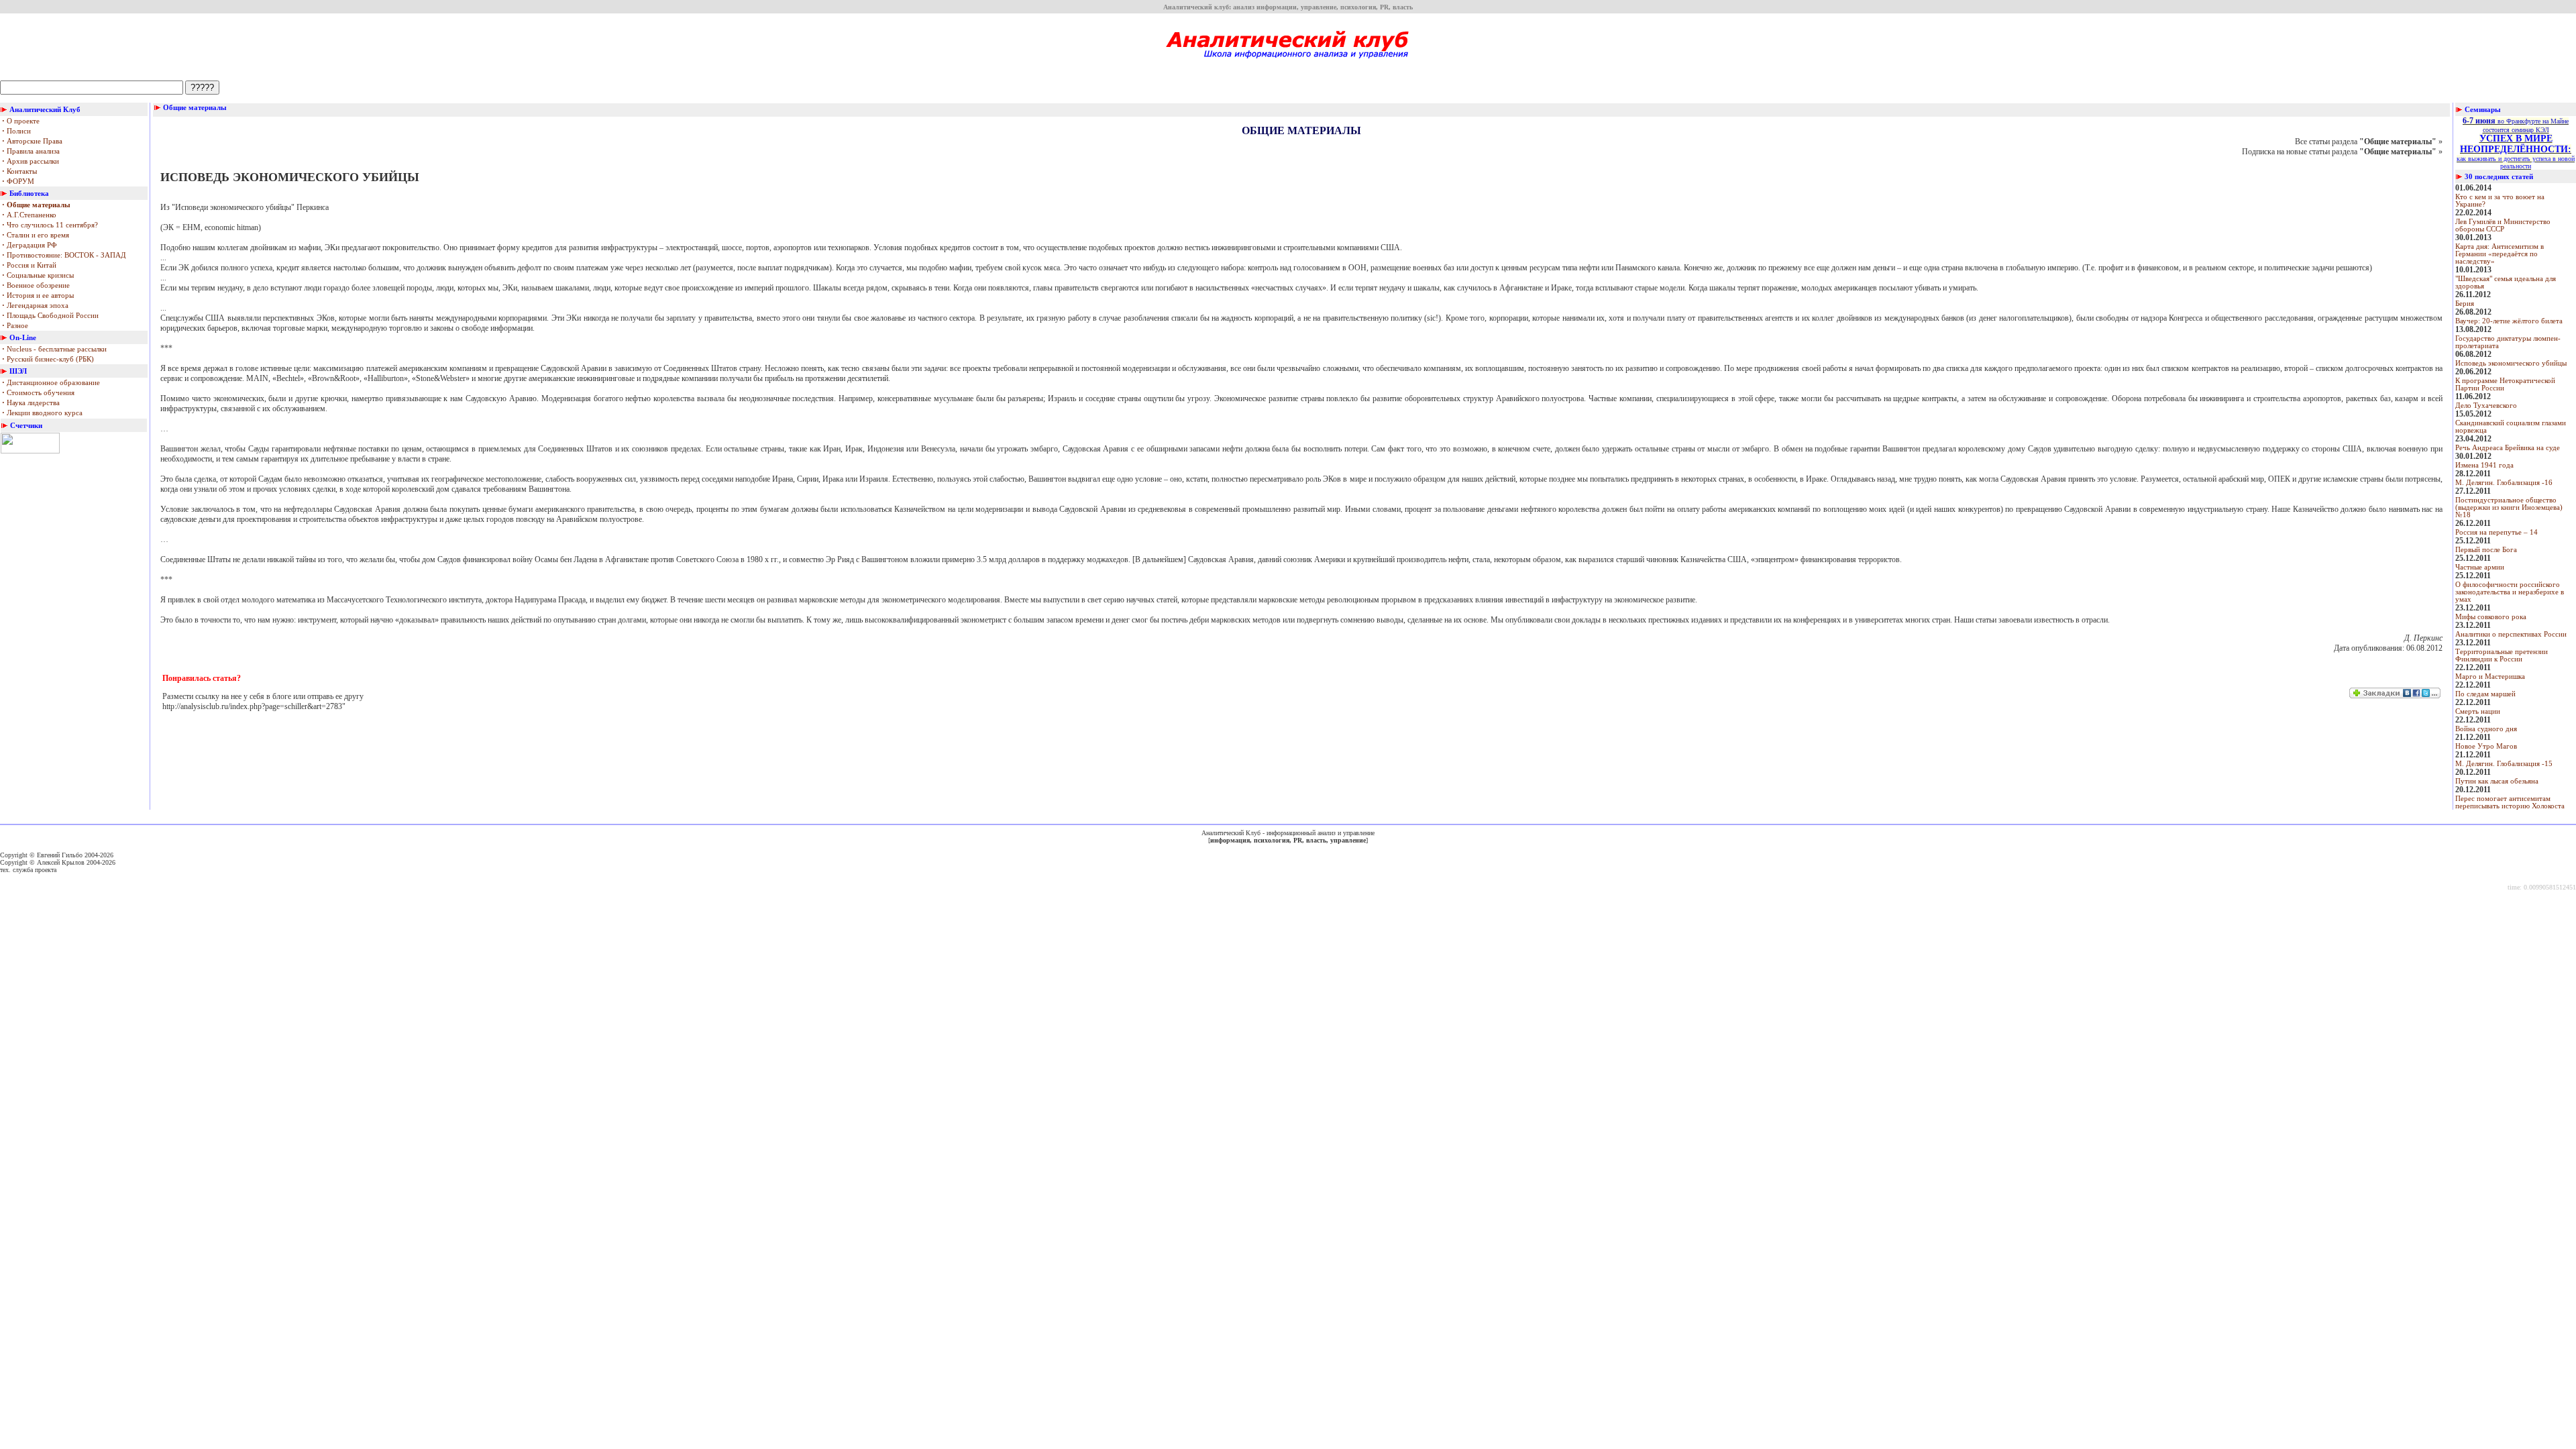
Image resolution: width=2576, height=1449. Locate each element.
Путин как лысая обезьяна (2497, 781)
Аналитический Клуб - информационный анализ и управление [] (1288, 837)
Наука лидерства (31, 403)
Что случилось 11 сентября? (50, 225)
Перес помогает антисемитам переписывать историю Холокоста (2510, 802)
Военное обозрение (36, 285)
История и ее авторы (38, 296)
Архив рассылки (31, 161)
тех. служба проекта (28, 870)
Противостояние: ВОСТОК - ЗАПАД (64, 255)
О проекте (21, 121)
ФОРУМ (18, 181)
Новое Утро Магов (2486, 746)
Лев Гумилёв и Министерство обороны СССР (2503, 225)
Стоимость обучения (38, 393)
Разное (15, 326)
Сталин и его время (36, 235)
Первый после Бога (2486, 550)
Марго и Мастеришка (2490, 677)
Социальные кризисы (38, 275)
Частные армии (2480, 567)
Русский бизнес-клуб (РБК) (48, 359)
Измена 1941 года (2484, 465)
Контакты (19, 171)
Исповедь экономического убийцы (2511, 363)
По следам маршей (2485, 694)
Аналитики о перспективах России (2511, 634)
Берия (2465, 304)
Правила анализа (31, 151)
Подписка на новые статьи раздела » (2342, 152)
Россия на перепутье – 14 (2497, 532)
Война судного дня (2486, 729)
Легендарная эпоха (35, 306)
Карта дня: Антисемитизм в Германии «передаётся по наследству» (2500, 254)
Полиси (16, 131)
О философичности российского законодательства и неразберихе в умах (2510, 592)
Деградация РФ (30, 245)
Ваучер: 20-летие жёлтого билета (2509, 321)
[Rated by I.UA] (30, 451)
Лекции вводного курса (42, 413)
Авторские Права (32, 141)
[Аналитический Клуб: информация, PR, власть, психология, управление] (1288, 63)
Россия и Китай (29, 265)
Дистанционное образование (51, 383)
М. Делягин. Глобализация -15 (2504, 764)
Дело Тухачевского (2486, 406)
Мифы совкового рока (2491, 617)
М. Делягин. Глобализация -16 (2504, 483)
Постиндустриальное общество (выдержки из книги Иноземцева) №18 (2509, 507)
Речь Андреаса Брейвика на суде (2508, 448)
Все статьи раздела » (2369, 142)
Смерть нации (2478, 711)
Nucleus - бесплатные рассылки (54, 349)
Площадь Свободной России (50, 316)
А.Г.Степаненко (29, 215)
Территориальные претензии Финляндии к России (2502, 655)
